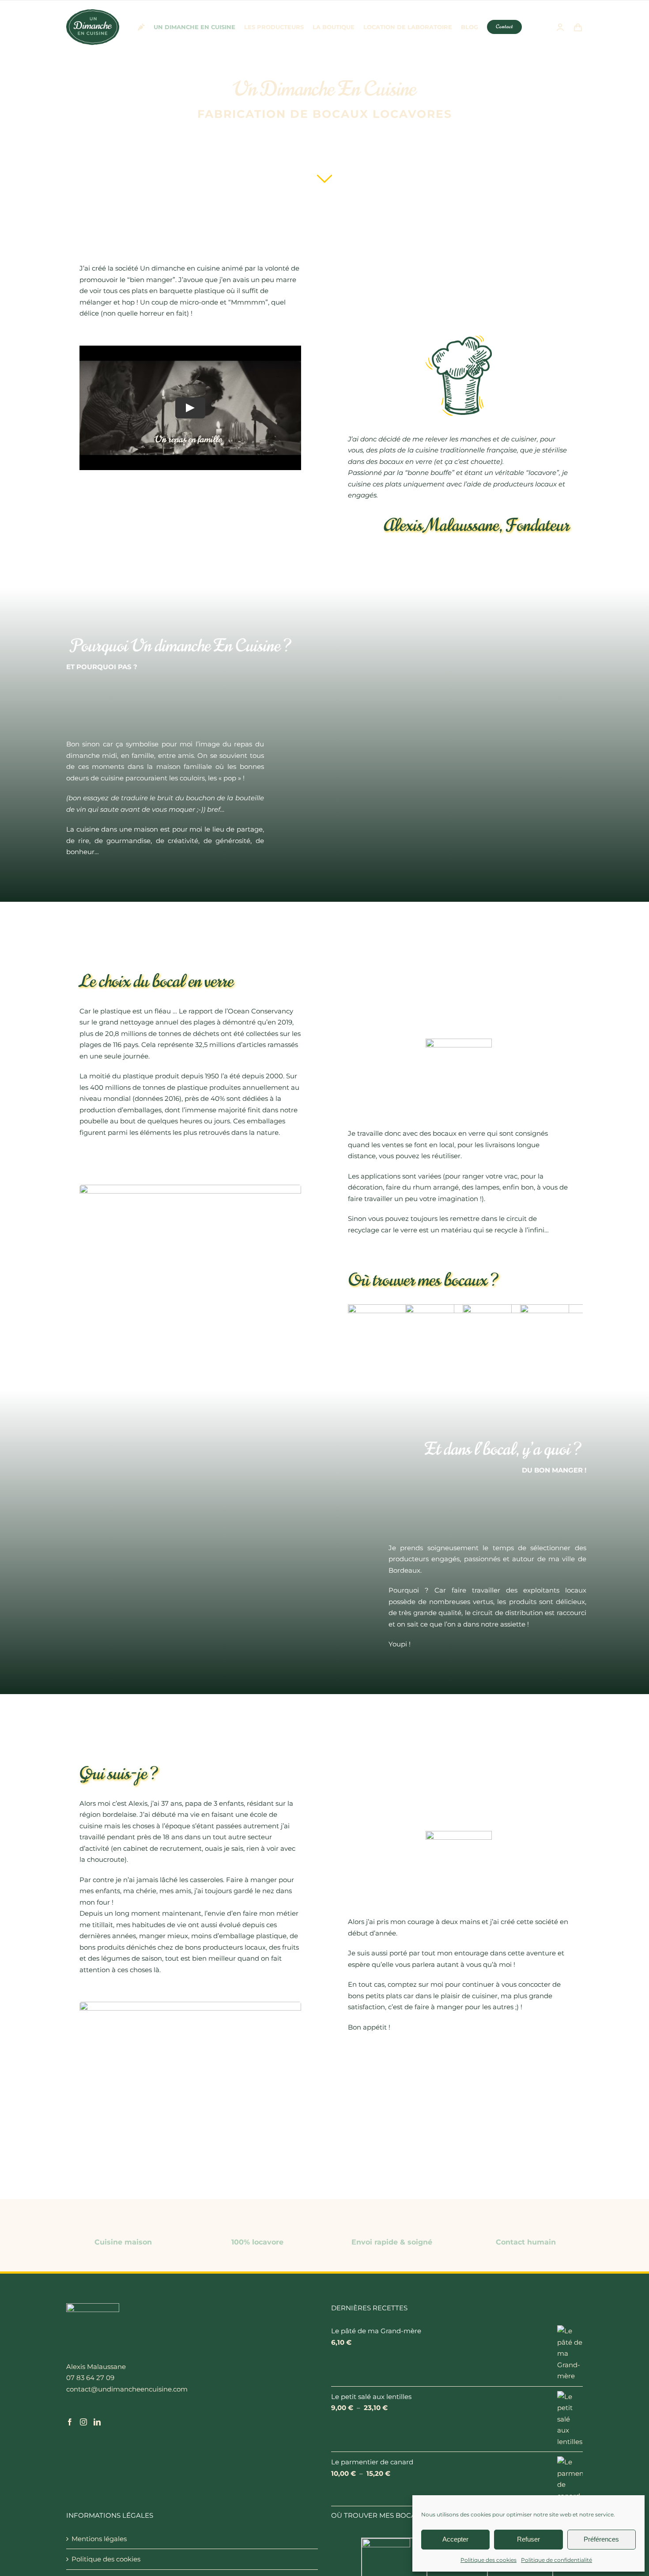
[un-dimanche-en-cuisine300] (93, 13)
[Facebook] (70, 2422)
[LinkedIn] (97, 2422)
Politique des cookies (489, 2560)
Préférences (601, 2539)
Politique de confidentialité (557, 2560)
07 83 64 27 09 (90, 2378)
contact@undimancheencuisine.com (127, 2389)
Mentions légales (99, 2539)
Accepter (455, 2539)
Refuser (528, 2539)
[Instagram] (83, 2422)
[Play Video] (190, 408)
